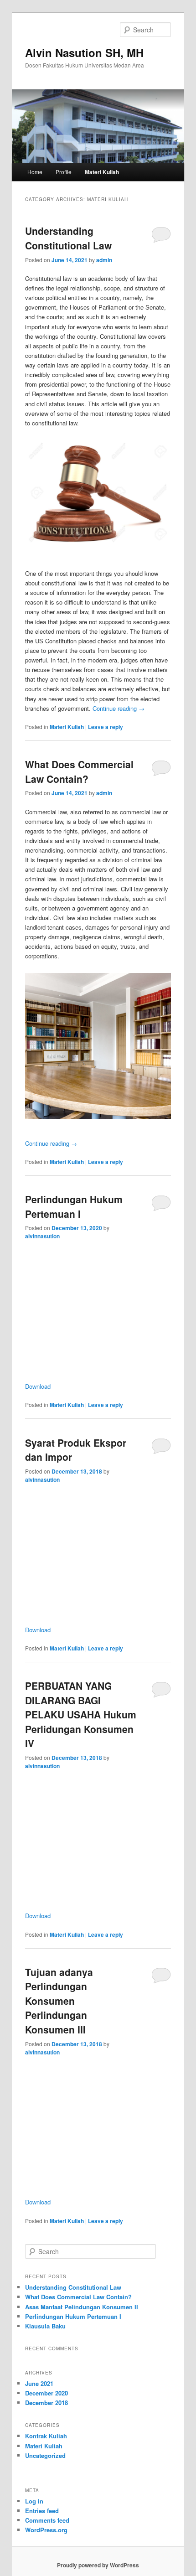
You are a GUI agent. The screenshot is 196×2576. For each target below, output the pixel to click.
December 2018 (46, 2403)
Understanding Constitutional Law (68, 238)
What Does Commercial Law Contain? (79, 771)
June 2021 (39, 2383)
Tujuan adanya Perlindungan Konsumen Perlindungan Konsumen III (59, 2001)
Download (38, 1386)
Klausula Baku (45, 2326)
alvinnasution (42, 1236)
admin (104, 260)
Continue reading (119, 708)
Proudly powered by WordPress (98, 2565)
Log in (34, 2501)
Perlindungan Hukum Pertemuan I (74, 1206)
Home (35, 172)
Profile (64, 172)
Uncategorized (45, 2455)
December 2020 (46, 2393)
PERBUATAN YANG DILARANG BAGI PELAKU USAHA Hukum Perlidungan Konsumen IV (81, 1714)
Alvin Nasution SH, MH (84, 52)
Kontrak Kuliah (46, 2436)
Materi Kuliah (102, 172)
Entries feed (42, 2511)
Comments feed (47, 2520)
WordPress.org (46, 2530)
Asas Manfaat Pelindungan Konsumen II (82, 2307)
